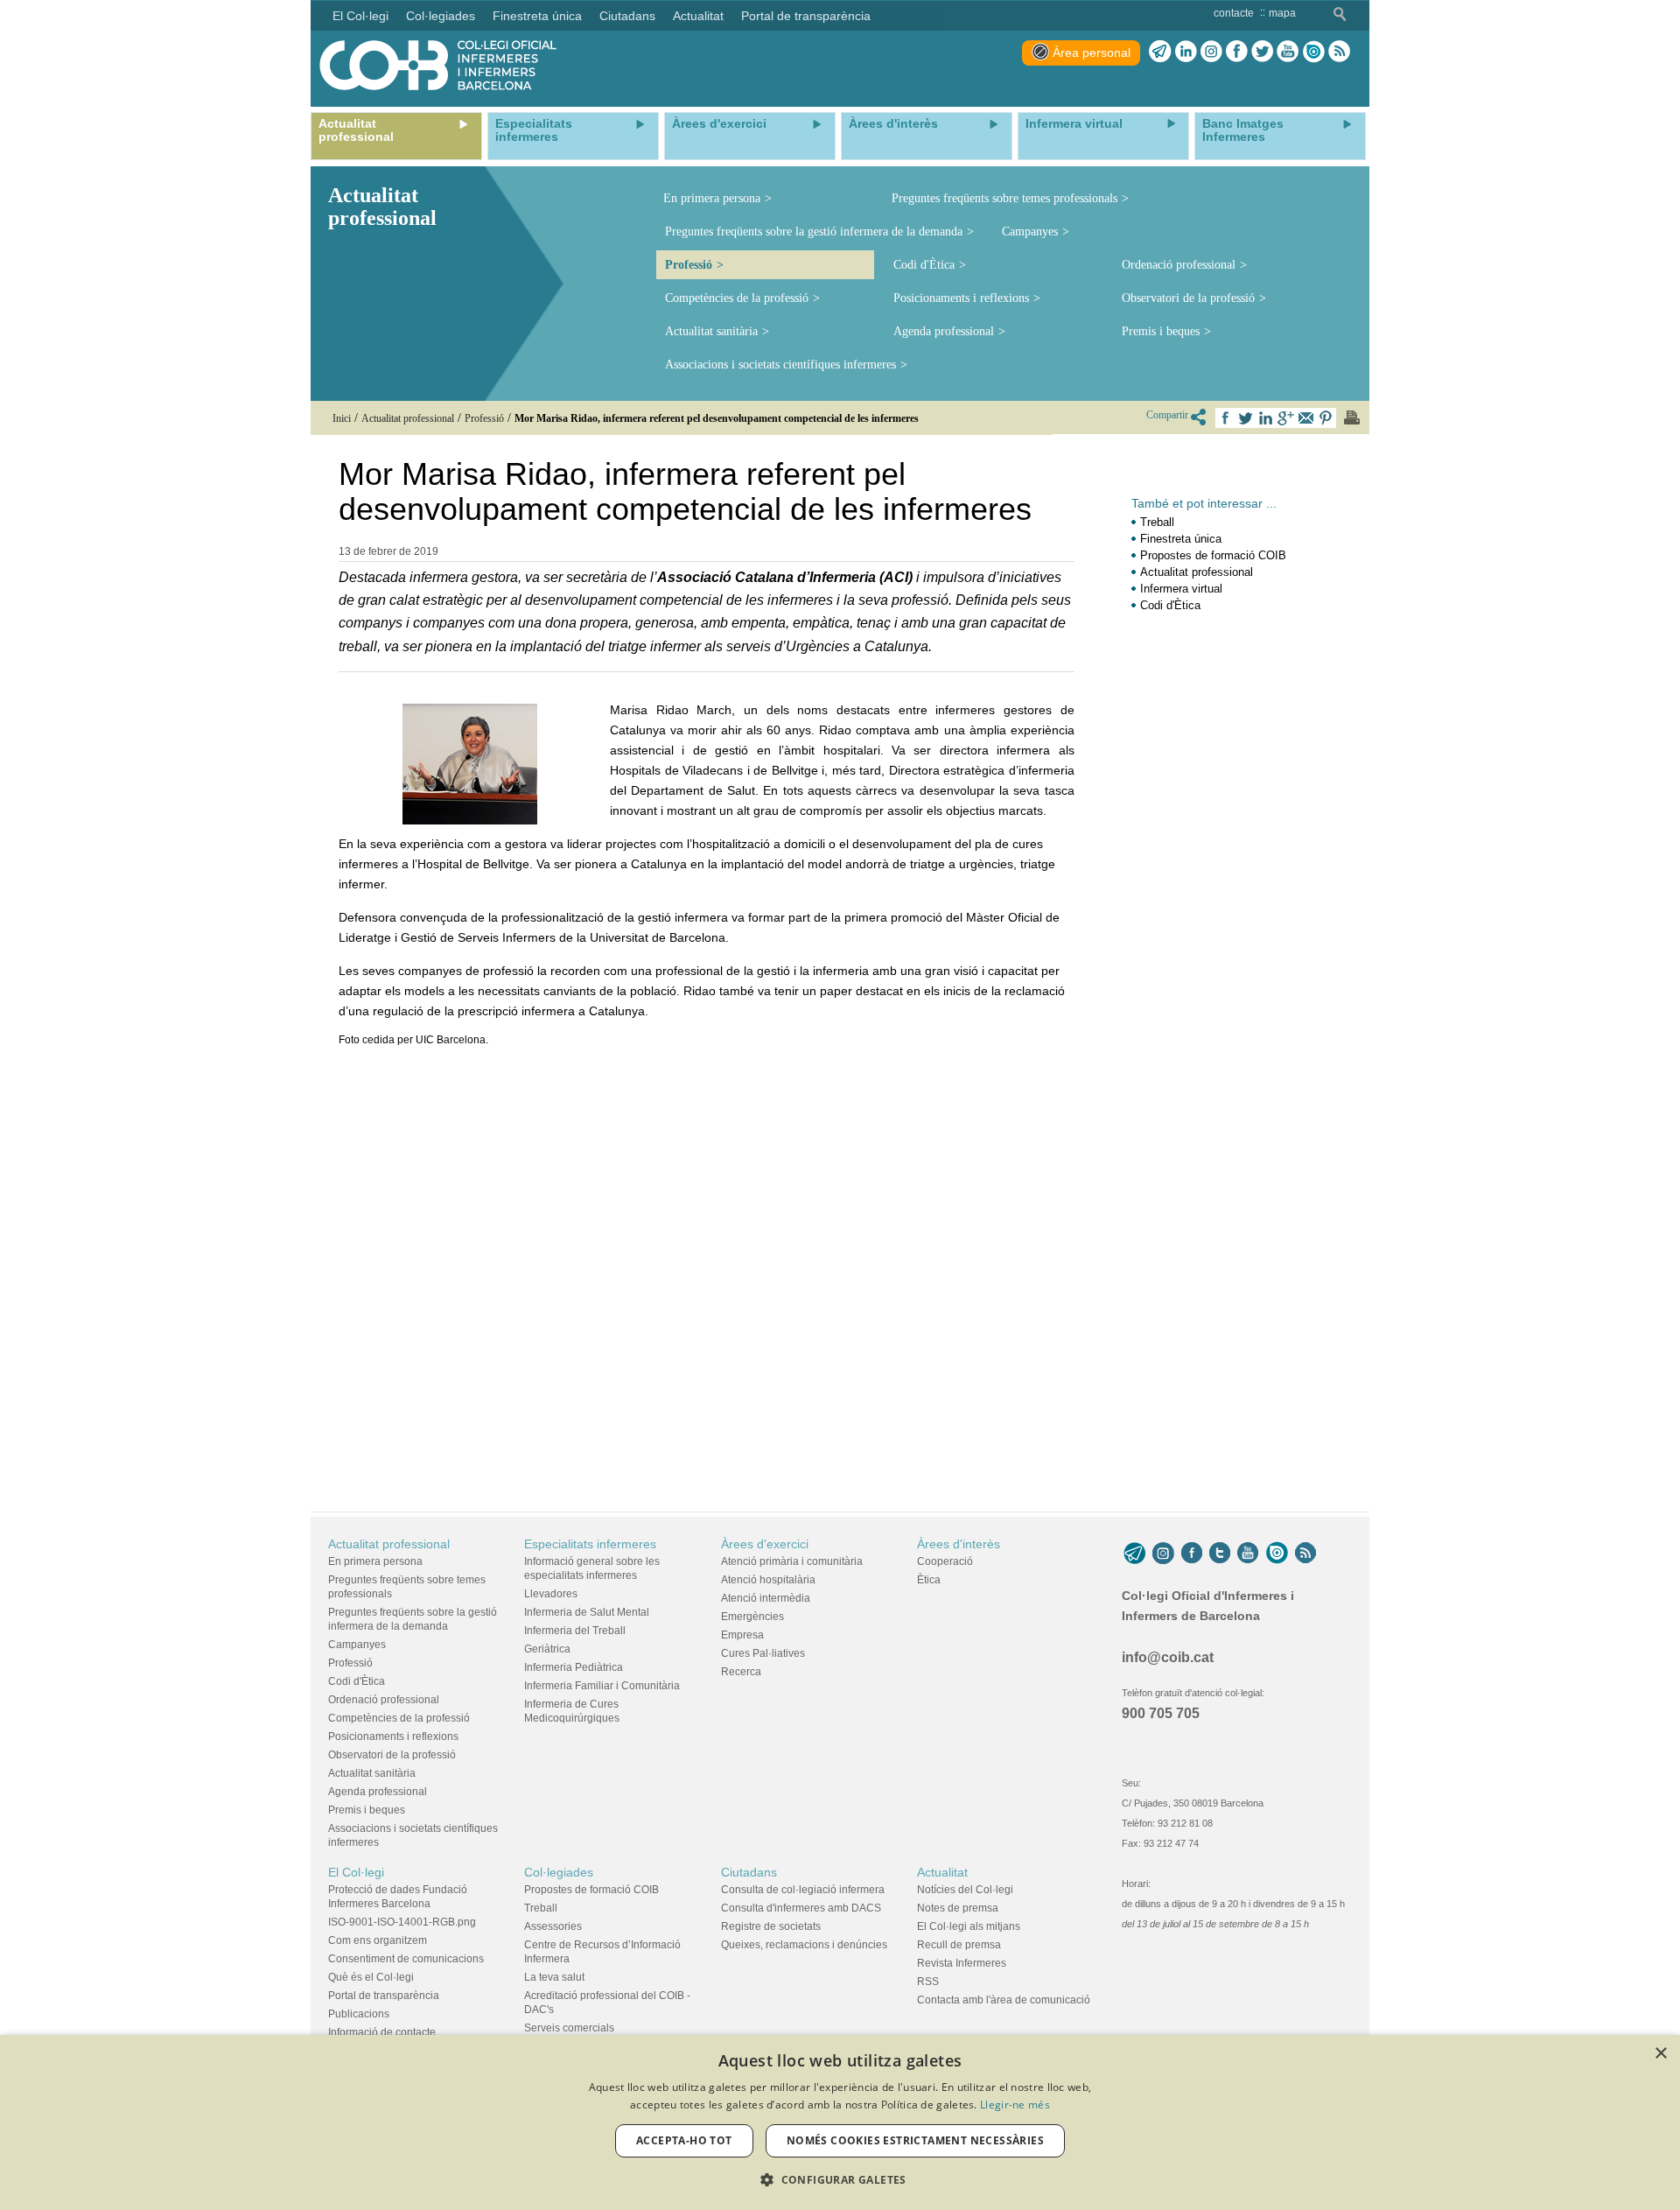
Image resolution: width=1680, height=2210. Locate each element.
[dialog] (840, 2122)
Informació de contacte (382, 2032)
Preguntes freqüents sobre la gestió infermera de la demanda (814, 232)
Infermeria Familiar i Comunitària (602, 1686)
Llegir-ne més (1015, 2105)
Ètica (929, 1580)
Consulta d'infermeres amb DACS (801, 1908)
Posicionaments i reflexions (961, 298)
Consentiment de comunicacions (406, 1959)
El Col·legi (356, 1872)
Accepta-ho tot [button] (684, 2140)
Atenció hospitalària (768, 1580)
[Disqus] (707, 1269)
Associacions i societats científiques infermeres (780, 365)
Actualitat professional (1197, 572)
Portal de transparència (384, 1996)
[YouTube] (1248, 1553)
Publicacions (359, 2014)
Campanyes (1030, 232)
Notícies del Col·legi (965, 1890)
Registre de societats (771, 1926)
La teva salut (554, 1977)
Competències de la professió (737, 298)
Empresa (742, 1635)
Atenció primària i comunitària (792, 1561)
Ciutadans (749, 1872)
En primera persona (712, 198)
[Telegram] (1160, 52)
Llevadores (551, 1594)
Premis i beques (1161, 331)
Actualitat (942, 1872)
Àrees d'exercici (765, 1544)
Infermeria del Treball (575, 1631)
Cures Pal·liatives (763, 1653)
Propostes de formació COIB (1213, 555)
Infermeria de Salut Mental (587, 1612)
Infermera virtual (1181, 589)
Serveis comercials (569, 2028)
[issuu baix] (1277, 1553)
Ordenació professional (1179, 265)
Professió (689, 265)
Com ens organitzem (378, 1940)
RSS (928, 1982)
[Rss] (1339, 52)
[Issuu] (1313, 52)
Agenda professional (944, 331)
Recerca (741, 1672)
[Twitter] (1262, 52)
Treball (1157, 522)
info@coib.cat (1168, 1657)
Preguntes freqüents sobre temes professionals (1004, 198)
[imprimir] (1352, 417)
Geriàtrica (547, 1649)
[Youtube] (1288, 52)
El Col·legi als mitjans (969, 1926)
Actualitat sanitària (711, 331)
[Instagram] (1163, 1553)
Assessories (553, 1926)
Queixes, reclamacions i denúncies (804, 1945)
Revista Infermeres (962, 1963)
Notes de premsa (958, 1908)
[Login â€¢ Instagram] (1211, 52)
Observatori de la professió (1188, 298)
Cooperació (945, 1561)
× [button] (1660, 2054)
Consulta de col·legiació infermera (803, 1890)
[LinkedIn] (1186, 52)
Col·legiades (559, 1872)
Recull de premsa (959, 1945)
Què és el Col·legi (371, 1977)
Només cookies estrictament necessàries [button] (915, 2140)
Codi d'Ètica (924, 265)
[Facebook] (1237, 52)
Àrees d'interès (959, 1544)
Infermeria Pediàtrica (574, 1667)
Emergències (752, 1617)
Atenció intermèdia (766, 1598)
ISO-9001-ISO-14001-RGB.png (402, 1922)
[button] (840, 2180)
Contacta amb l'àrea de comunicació (1004, 2000)
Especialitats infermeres (590, 1544)
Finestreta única (1181, 539)
